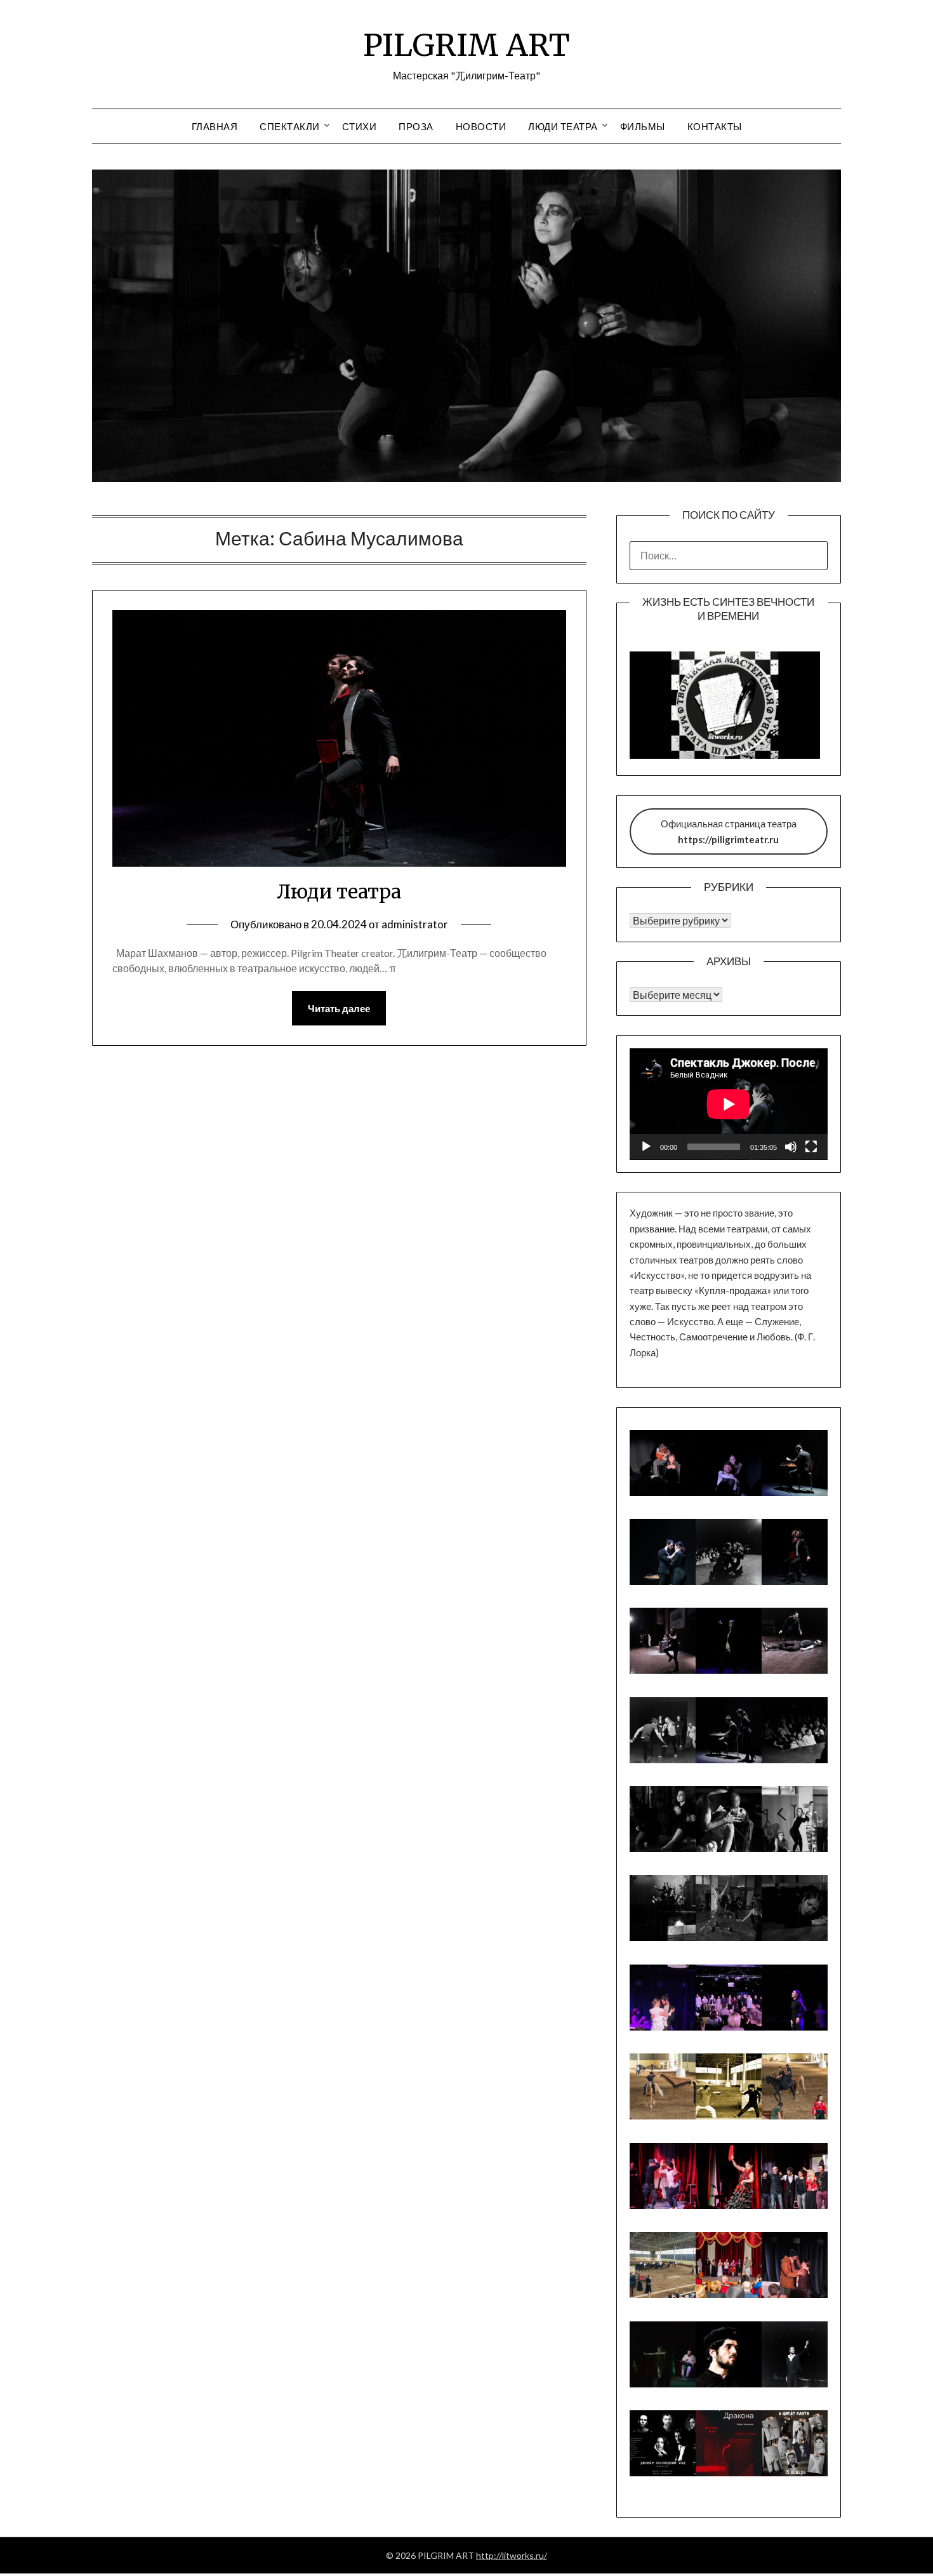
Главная (215, 126)
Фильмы (643, 126)
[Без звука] (791, 1147)
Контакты (715, 126)
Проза (416, 126)
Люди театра (563, 126)
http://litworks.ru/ (512, 2555)
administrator (415, 924)
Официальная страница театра (729, 831)
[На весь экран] (811, 1147)
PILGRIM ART (466, 45)
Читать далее (339, 1008)
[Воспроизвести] (646, 1147)
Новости (481, 126)
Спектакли (290, 126)
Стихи (360, 126)
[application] (729, 1104)
